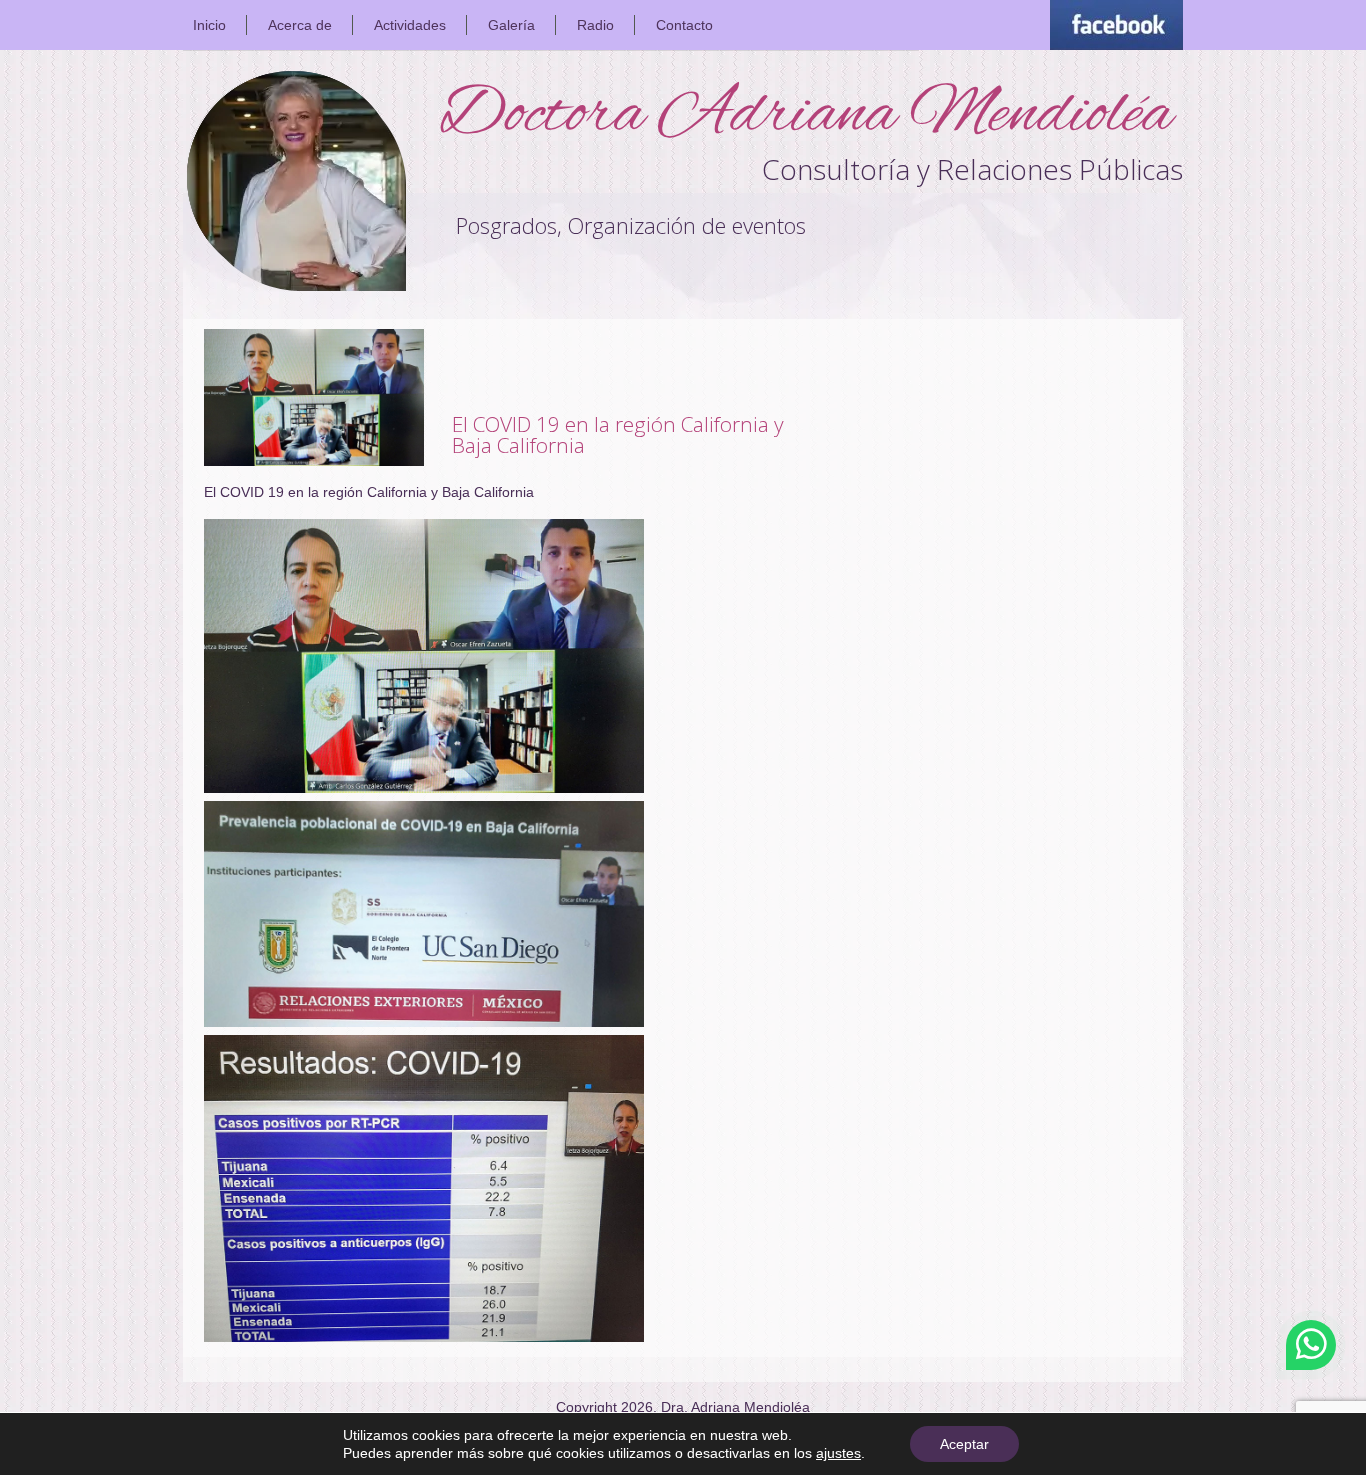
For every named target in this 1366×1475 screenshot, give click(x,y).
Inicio (209, 25)
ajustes (838, 1453)
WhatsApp (1311, 1345)
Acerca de (300, 25)
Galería (511, 25)
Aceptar (964, 1444)
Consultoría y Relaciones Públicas (972, 169)
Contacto (684, 25)
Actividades (410, 25)
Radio (595, 25)
